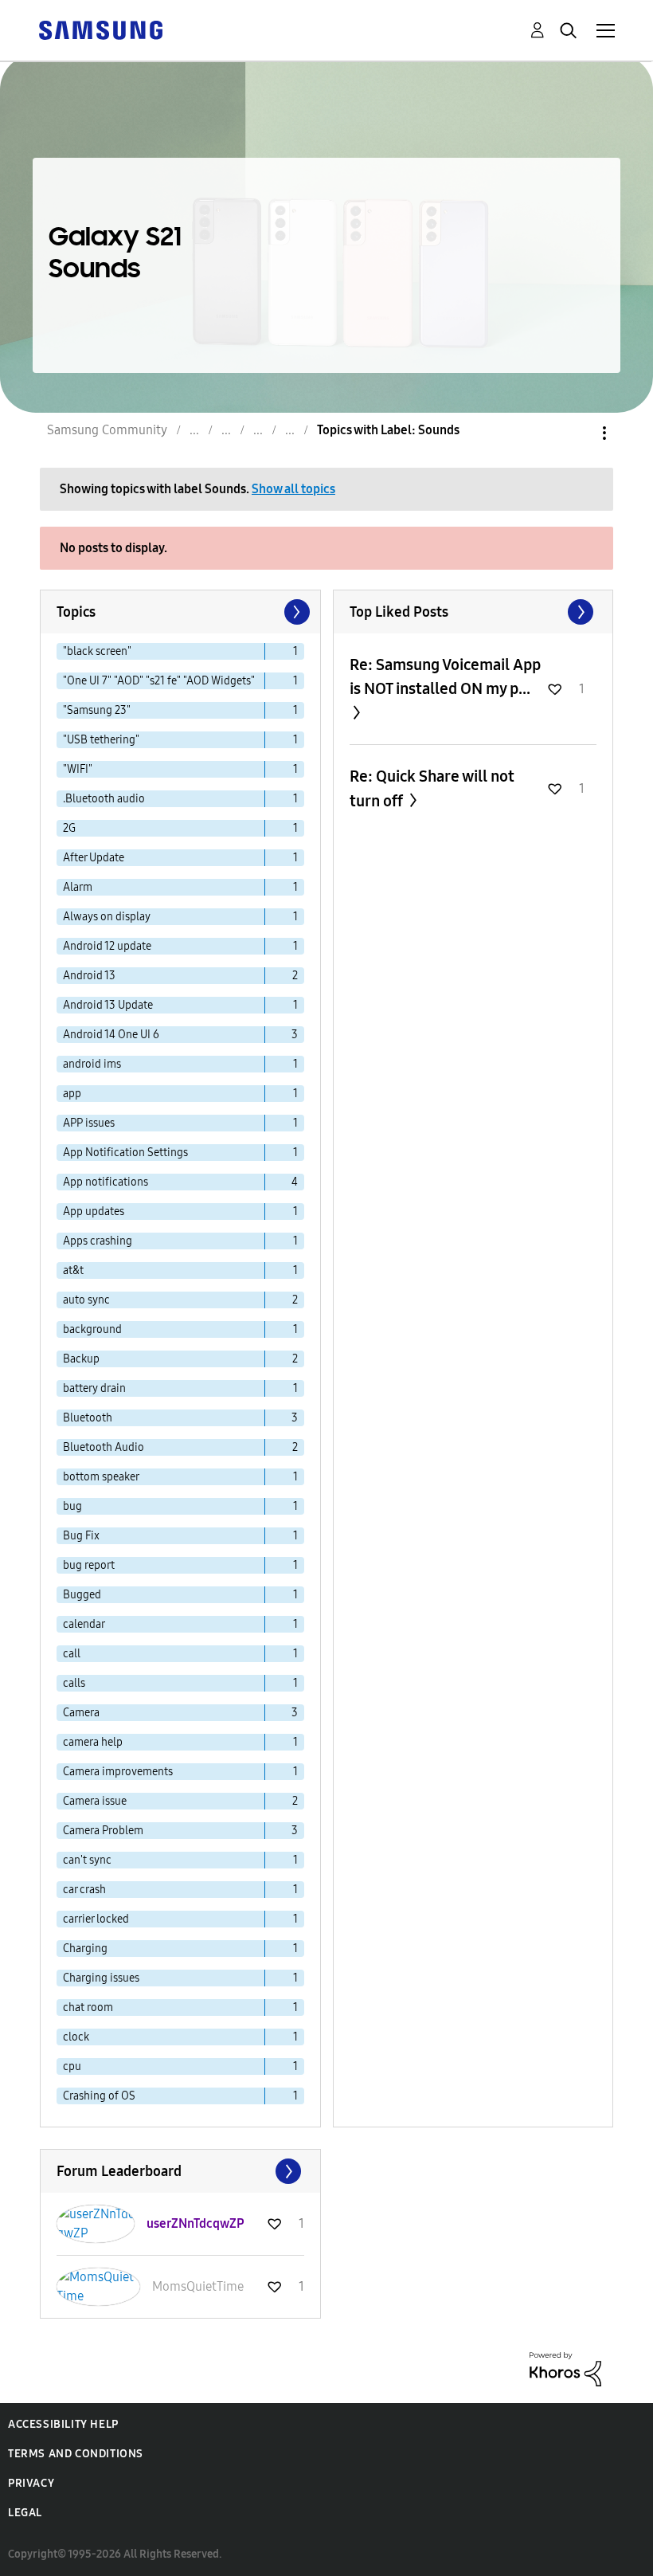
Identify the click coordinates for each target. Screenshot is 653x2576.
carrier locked (96, 1919)
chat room (88, 2007)
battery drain (94, 1388)
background (92, 1329)
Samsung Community (107, 430)
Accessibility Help (63, 2424)
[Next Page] (295, 612)
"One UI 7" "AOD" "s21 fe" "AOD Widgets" (159, 681)
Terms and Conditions (76, 2454)
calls (74, 1683)
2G (69, 828)
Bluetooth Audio (104, 1447)
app (72, 1094)
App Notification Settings (125, 1153)
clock (76, 2037)
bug (72, 1506)
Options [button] (577, 433)
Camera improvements (118, 1772)
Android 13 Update (108, 1005)
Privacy (31, 2483)
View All (473, 612)
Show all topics (293, 489)
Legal (25, 2513)
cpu (72, 2066)
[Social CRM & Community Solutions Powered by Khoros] (565, 2368)
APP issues (89, 1123)
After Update (94, 858)
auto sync (86, 1300)
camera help (93, 1742)
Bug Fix (81, 1536)
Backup (81, 1359)
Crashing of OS (99, 2096)
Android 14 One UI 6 (111, 1035)
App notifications (106, 1182)
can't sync (87, 1860)
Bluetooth (88, 1418)
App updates (94, 1212)
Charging (85, 1949)
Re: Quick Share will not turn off (432, 788)
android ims (92, 1064)
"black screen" (97, 651)
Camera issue (95, 1801)
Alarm (78, 887)
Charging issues (101, 1978)
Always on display (107, 917)
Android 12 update (107, 946)
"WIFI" (78, 769)
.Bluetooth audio (104, 799)
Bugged (82, 1595)
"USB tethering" (101, 740)
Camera (81, 1713)
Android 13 (89, 976)
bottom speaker (101, 1477)
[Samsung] (100, 29)
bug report (89, 1565)
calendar (84, 1624)
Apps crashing (98, 1241)
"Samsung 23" (97, 710)
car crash (84, 1890)
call (72, 1654)
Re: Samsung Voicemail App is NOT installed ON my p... (445, 676)
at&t (73, 1270)
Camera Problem (103, 1831)
